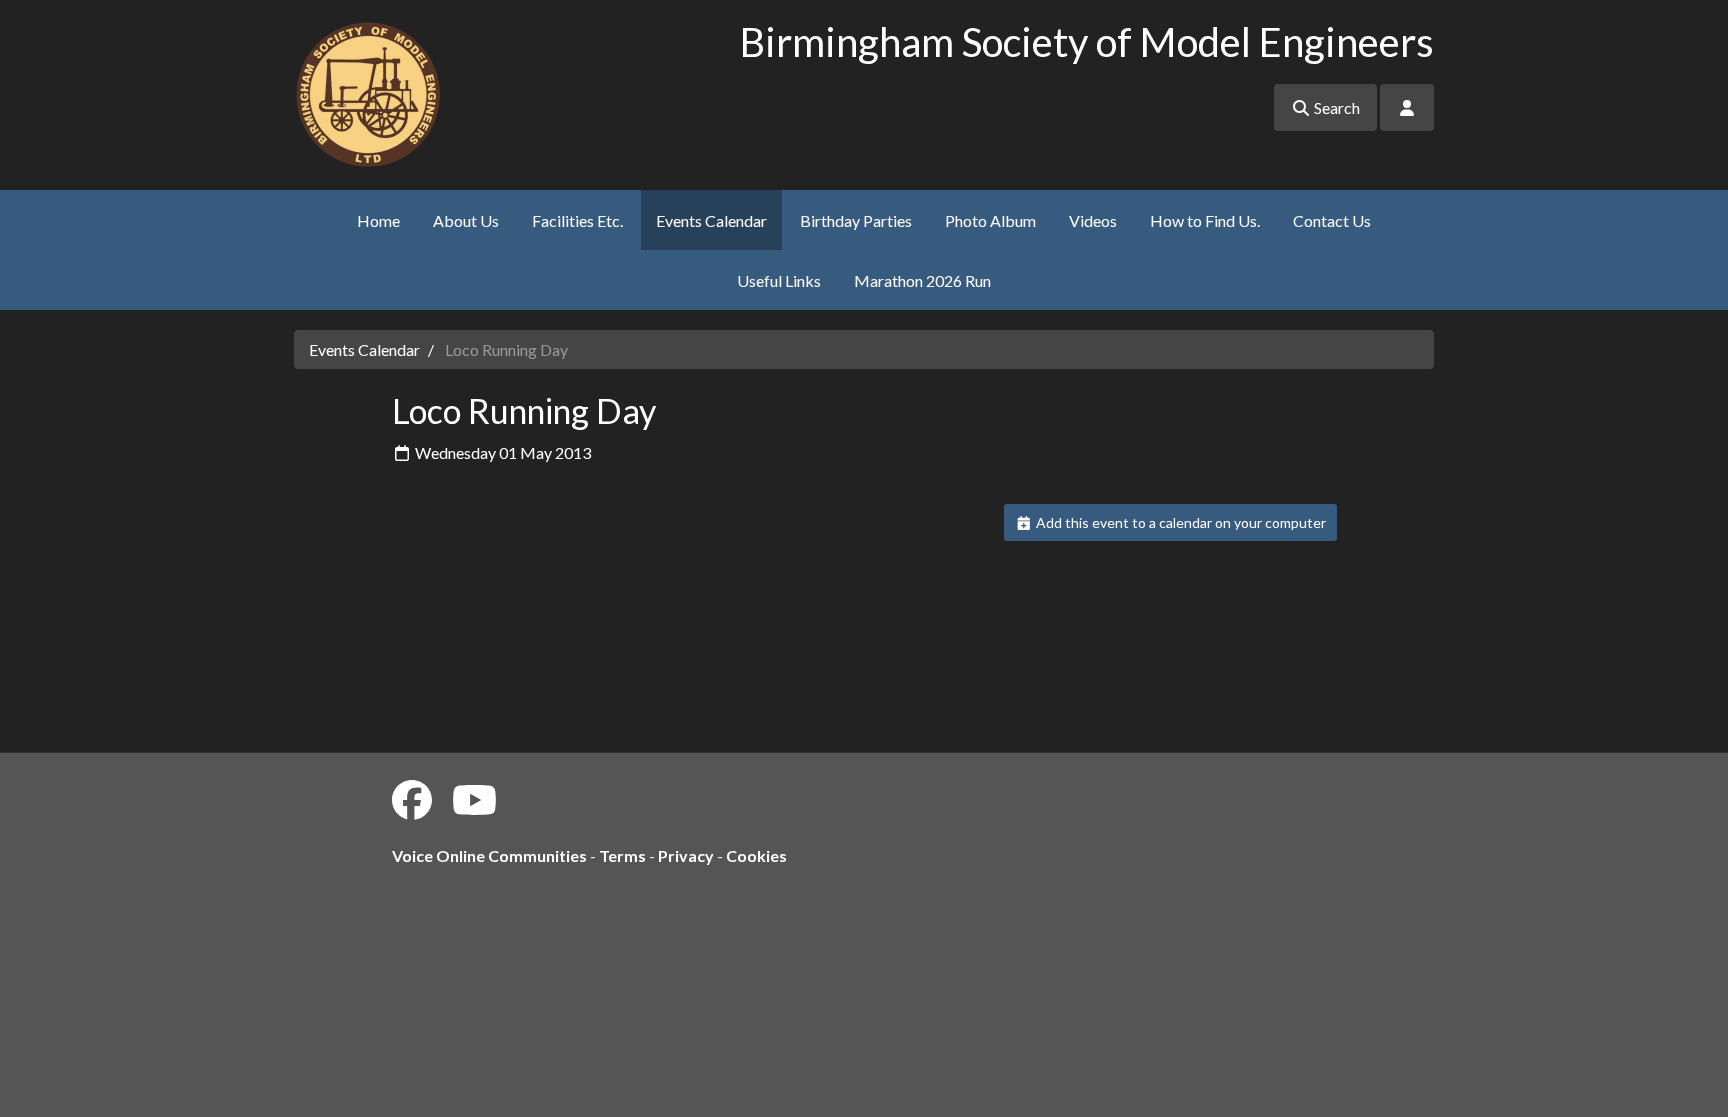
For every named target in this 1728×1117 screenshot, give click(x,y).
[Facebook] (412, 800)
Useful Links (779, 280)
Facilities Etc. (577, 220)
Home (378, 220)
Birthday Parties (856, 220)
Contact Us (1332, 220)
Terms (622, 855)
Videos (1093, 220)
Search (1335, 107)
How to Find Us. (1205, 220)
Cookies (756, 855)
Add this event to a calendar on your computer (1179, 522)
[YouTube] (474, 800)
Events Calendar (711, 220)
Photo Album (990, 220)
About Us (466, 220)
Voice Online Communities (489, 855)
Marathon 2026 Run (922, 280)
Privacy (686, 855)
